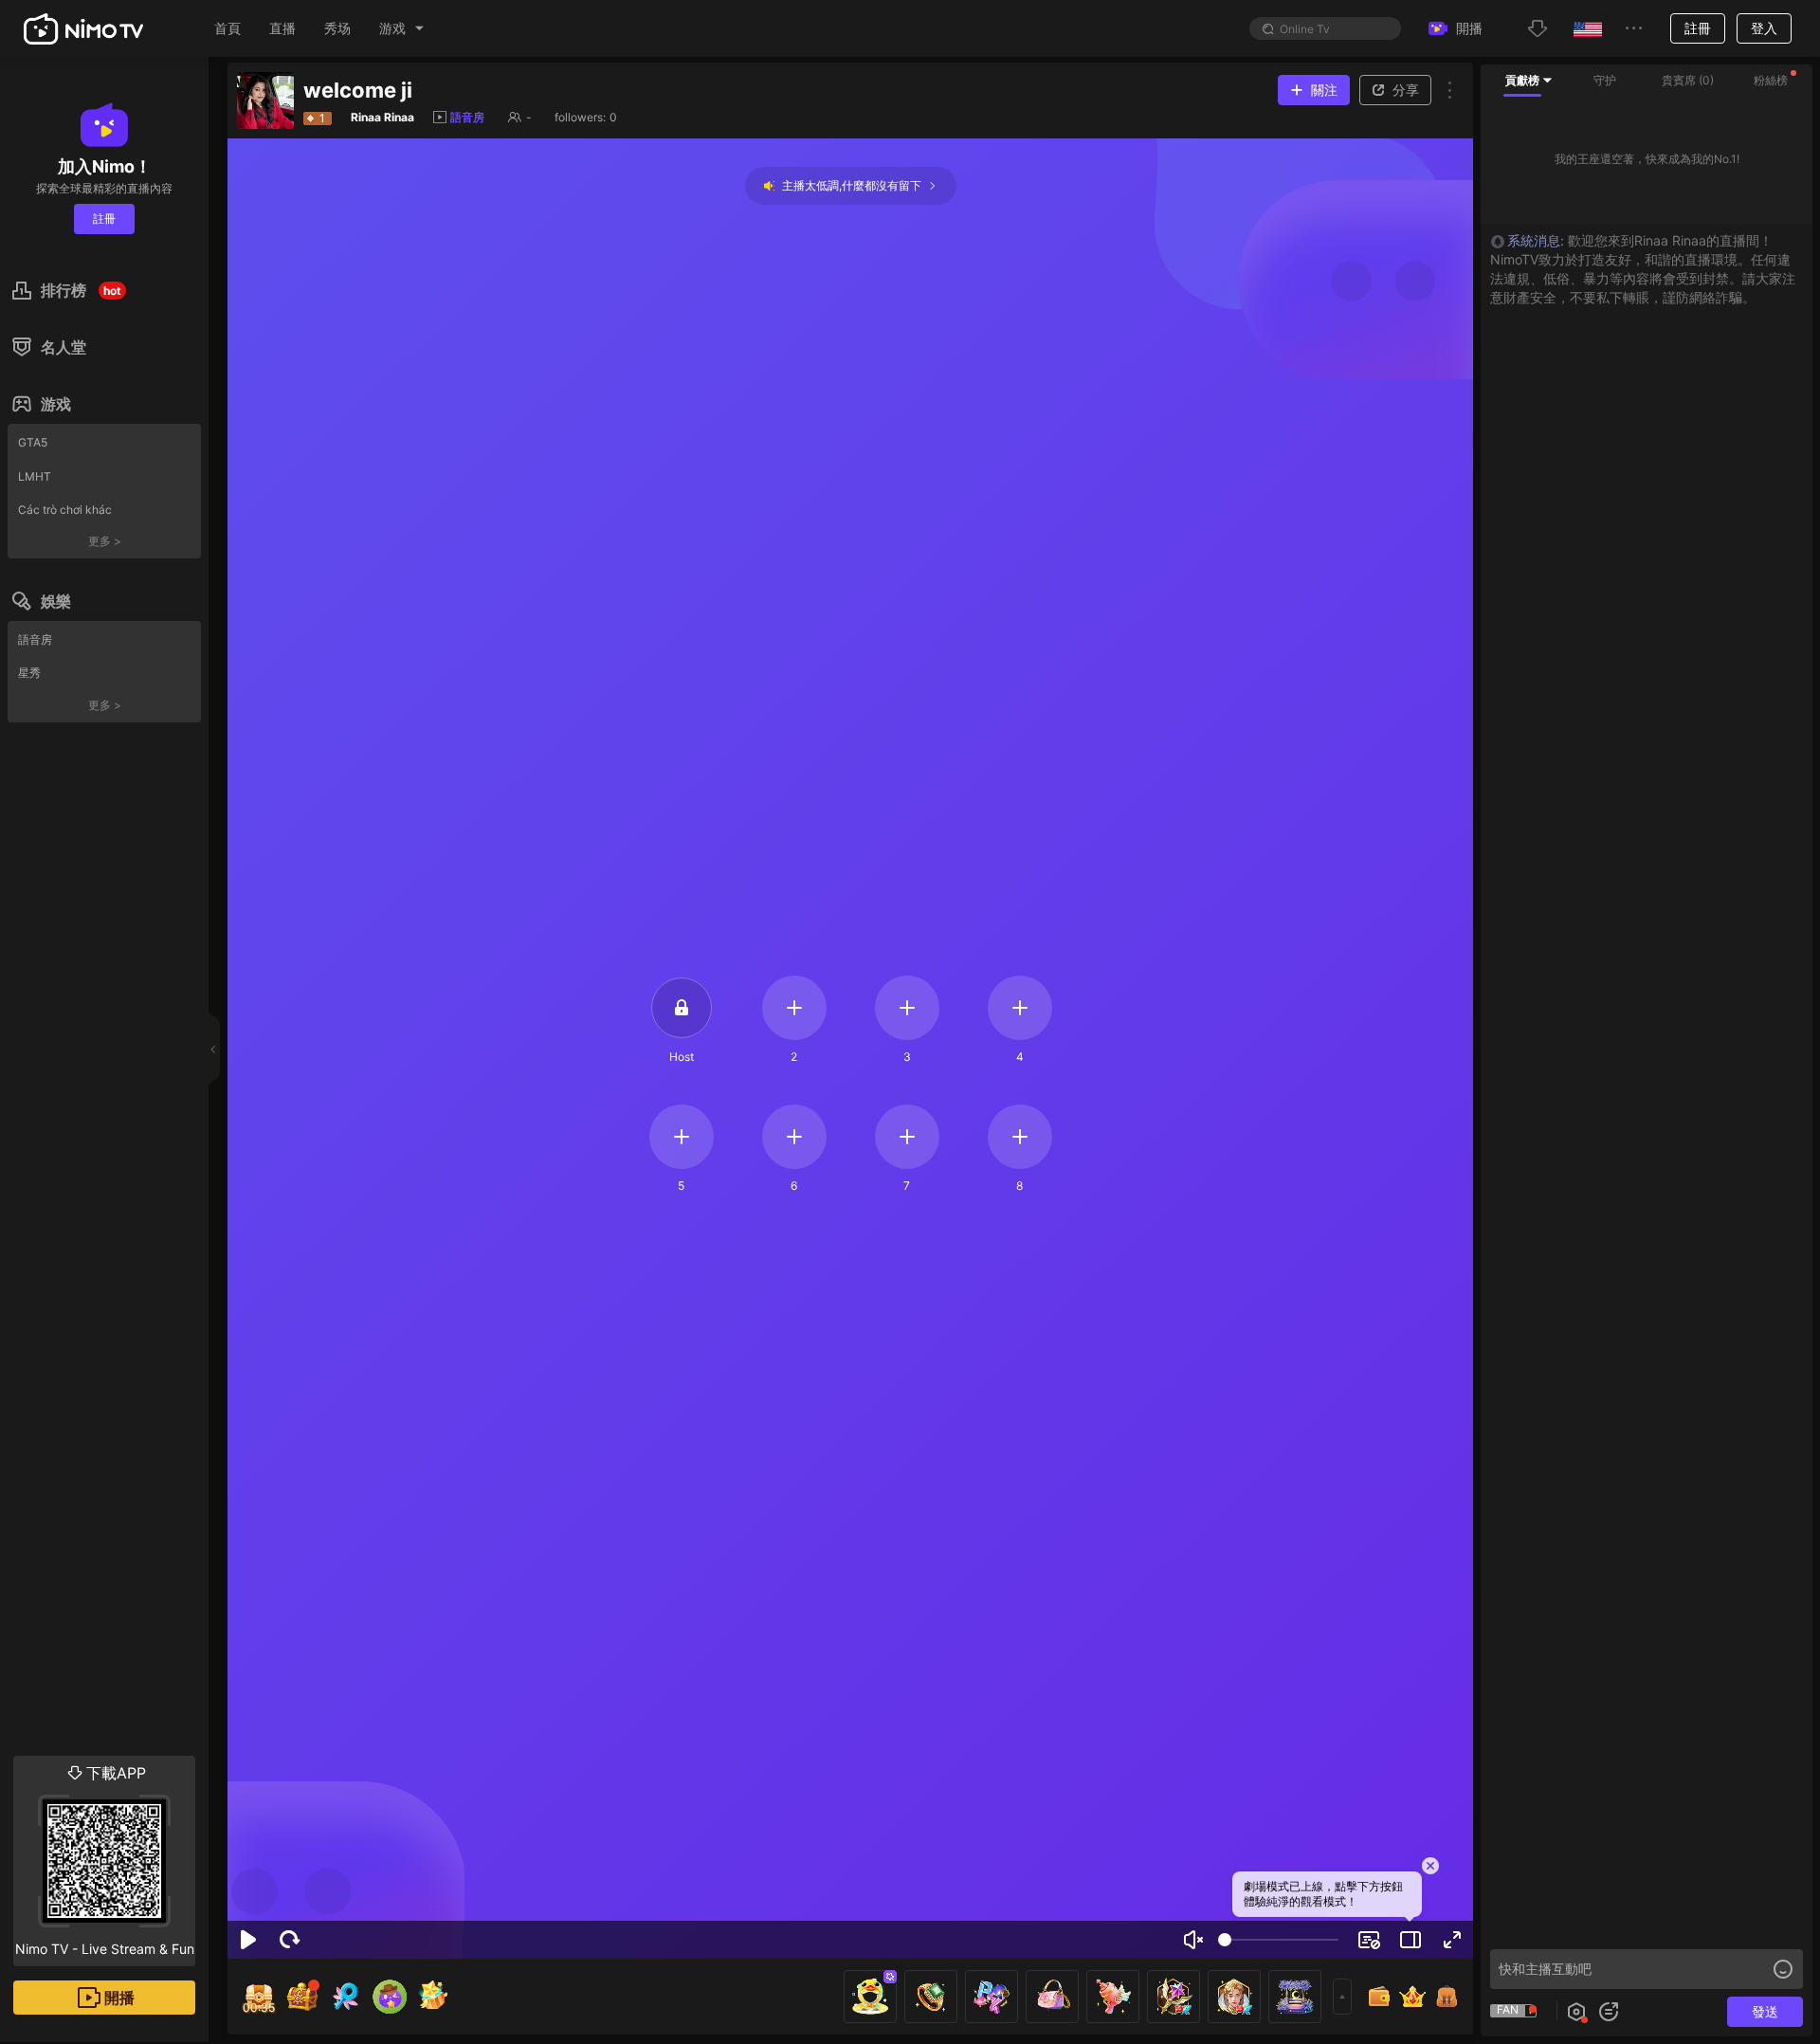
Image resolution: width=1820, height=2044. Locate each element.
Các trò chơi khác (65, 510)
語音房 (35, 639)
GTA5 (33, 442)
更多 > (105, 541)
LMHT (35, 476)
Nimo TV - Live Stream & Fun (105, 1860)
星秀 (29, 673)
